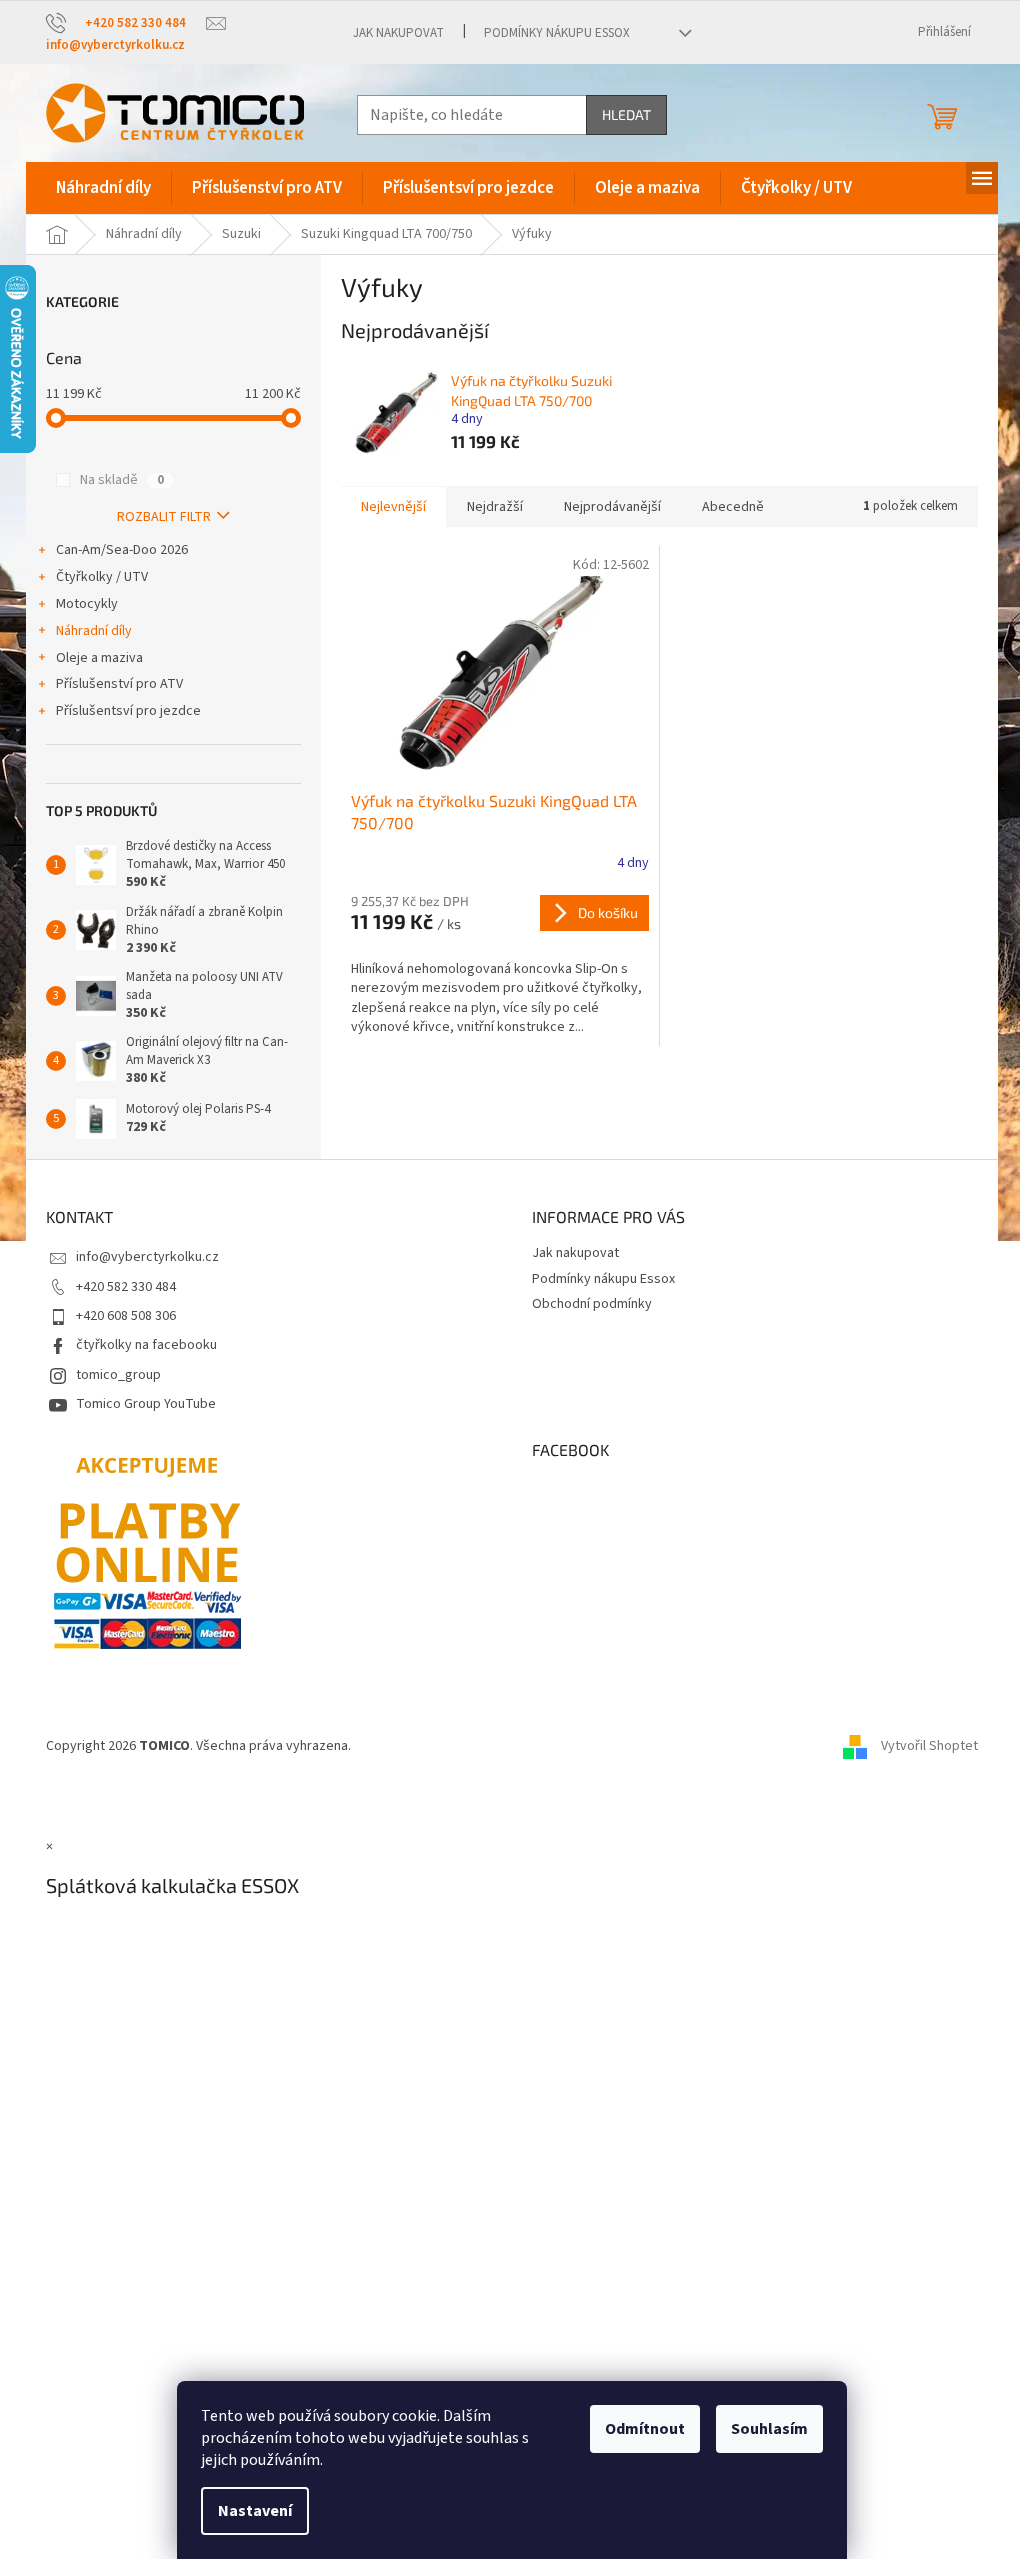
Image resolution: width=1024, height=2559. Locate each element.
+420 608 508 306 (126, 1316)
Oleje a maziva (99, 658)
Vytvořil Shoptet (929, 1746)
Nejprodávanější (612, 507)
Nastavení (255, 2511)
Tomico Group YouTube (146, 1404)
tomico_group (118, 1375)
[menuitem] (103, 188)
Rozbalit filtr (164, 517)
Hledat (626, 114)
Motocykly (87, 604)
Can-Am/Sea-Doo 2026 (122, 550)
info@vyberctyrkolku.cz (147, 1257)
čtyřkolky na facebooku (146, 1345)
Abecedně (733, 507)
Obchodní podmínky (592, 1304)
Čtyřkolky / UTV (102, 577)
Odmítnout (645, 2429)
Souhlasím (769, 2429)
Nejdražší (495, 507)
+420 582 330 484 (126, 1287)
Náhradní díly (94, 631)
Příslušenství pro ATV (119, 684)
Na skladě (122, 480)
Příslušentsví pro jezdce (128, 711)
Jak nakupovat (398, 33)
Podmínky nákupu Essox (557, 33)
